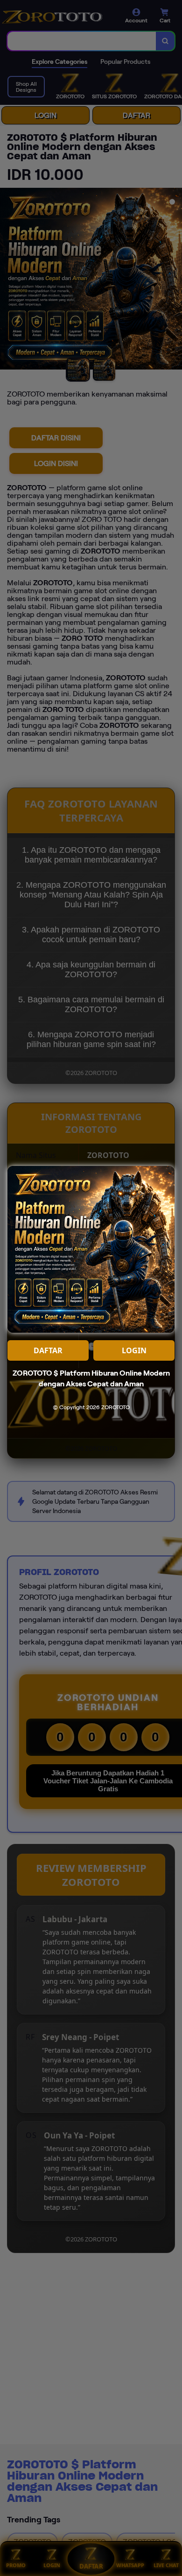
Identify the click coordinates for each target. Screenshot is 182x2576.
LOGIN (134, 1350)
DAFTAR (48, 1350)
